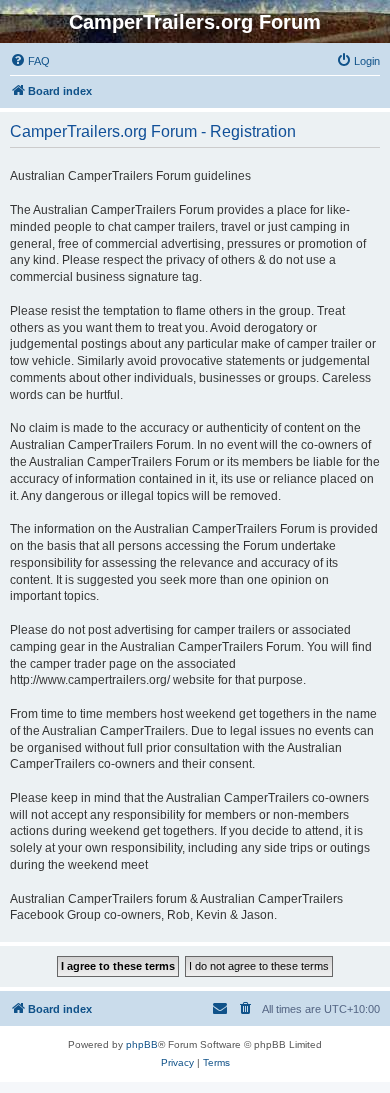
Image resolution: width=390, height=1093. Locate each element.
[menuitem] (30, 61)
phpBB (142, 1044)
